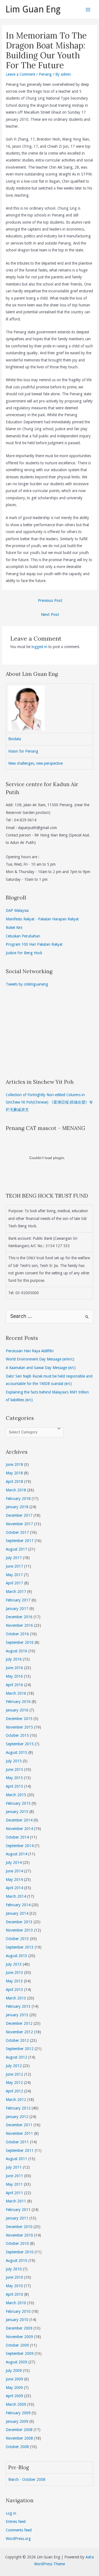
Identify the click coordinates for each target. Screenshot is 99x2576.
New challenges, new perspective (35, 763)
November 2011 (19, 2133)
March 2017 (16, 1592)
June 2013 (14, 1973)
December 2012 (19, 2023)
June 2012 (14, 2074)
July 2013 (14, 1964)
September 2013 (20, 1947)
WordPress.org (18, 2539)
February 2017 (18, 1600)
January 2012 (17, 2117)
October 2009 (17, 2345)
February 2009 (18, 2413)
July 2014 (14, 1862)
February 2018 (18, 1499)
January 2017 (17, 1609)
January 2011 (17, 2218)
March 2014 (16, 1896)
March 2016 (16, 1693)
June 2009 (14, 2379)
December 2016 (19, 1617)
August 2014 (16, 1854)
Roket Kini (14, 928)
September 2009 (20, 2353)
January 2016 (17, 1710)
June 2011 (14, 2176)
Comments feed (19, 2530)
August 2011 (16, 2159)
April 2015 (14, 1786)
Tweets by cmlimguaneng (27, 984)
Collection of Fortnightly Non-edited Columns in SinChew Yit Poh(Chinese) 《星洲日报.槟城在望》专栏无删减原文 (49, 1102)
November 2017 (19, 1524)
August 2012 (16, 2057)
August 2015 (16, 1752)
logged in (39, 647)
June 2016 (14, 1668)
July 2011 (14, 2167)
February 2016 (18, 1702)
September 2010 (20, 2252)
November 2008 (19, 2438)
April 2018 (14, 1482)
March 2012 (16, 2100)
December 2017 (19, 1515)
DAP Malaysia (17, 910)
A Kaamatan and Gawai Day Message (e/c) (41, 1368)
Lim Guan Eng (33, 9)
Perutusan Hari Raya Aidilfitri (30, 1351)
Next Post (50, 614)
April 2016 (14, 1685)
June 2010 (14, 2277)
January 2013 (17, 2015)
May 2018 (14, 1473)
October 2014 (17, 1837)
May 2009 (14, 2388)
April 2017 (14, 1583)
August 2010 (16, 2260)
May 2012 (14, 2083)
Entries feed (16, 2522)
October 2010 (17, 2243)
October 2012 (17, 2040)
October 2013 (17, 1939)
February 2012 (18, 2108)
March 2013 (16, 1998)
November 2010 (19, 2235)
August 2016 (16, 1651)
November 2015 (19, 1727)
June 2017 (14, 1566)
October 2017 (17, 1532)
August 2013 (16, 1956)
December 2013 (19, 1922)
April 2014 (14, 1888)
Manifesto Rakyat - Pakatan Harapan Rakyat (42, 919)
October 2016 (17, 1634)
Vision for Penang (23, 751)
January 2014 (17, 1913)
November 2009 (19, 2337)
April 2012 (14, 2091)
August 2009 (16, 2362)
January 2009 (17, 2421)
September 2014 (20, 1846)
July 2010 (14, 2269)
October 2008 (17, 2447)
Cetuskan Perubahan (23, 936)
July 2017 (14, 1558)
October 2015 (17, 1735)
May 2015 (14, 1778)
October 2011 (17, 2142)
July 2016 (14, 1659)
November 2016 (19, 1625)
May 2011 (14, 2184)
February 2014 (18, 1905)
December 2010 (19, 2227)
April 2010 (14, 2294)
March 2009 (16, 2404)
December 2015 (19, 1719)
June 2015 (14, 1770)
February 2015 (18, 1803)
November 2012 (19, 2032)
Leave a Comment (20, 74)
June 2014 (14, 1871)
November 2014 (19, 1829)
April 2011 (14, 2193)
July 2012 (14, 2066)
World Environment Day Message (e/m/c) (40, 1359)
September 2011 (20, 2150)
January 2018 (17, 1507)
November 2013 (19, 1930)
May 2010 (14, 2286)
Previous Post (50, 600)
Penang (45, 74)
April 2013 (14, 1990)
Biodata (15, 739)
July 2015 (14, 1761)
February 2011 (18, 2210)
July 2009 (14, 2371)
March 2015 (16, 1795)
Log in (11, 2513)
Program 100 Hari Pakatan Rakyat (34, 944)
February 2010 (18, 2311)
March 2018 (16, 1490)
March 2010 (16, 2303)
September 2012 (20, 2049)
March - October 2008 (27, 2479)
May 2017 (14, 1575)
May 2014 (14, 1880)
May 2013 (14, 1981)
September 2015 (20, 1744)
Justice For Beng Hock (24, 953)
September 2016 (20, 1642)
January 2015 (17, 1812)
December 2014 (19, 1820)
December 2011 (19, 2125)
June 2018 (14, 1464)
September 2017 (20, 1541)
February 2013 (18, 2006)
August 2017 (16, 1549)
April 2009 (14, 2396)
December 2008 (19, 2430)
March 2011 (16, 2201)
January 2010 (17, 2320)
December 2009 (19, 2328)
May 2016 (14, 1676)
